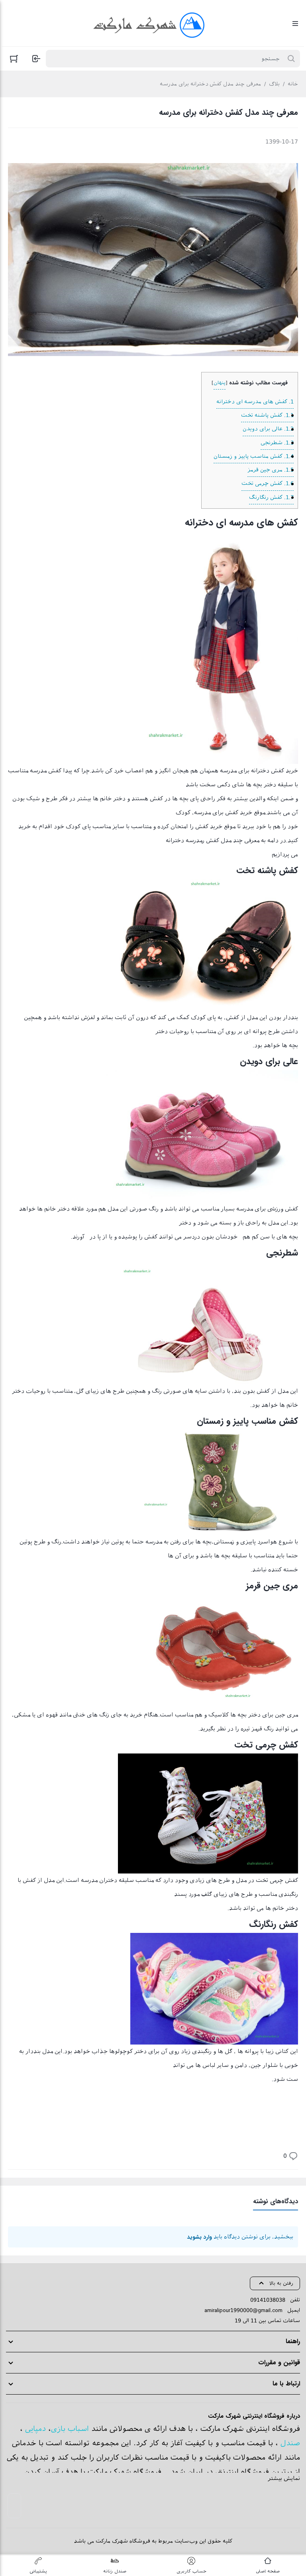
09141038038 (268, 2300)
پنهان (220, 383)
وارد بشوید (199, 2237)
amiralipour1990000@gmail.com (243, 2310)
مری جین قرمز (271, 470)
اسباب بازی (70, 2429)
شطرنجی (277, 443)
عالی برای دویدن (268, 429)
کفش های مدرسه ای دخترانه (255, 402)
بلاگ (274, 84)
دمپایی (35, 2429)
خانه (293, 84)
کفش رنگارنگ (271, 497)
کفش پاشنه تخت (267, 415)
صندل (290, 2443)
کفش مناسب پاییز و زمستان (254, 456)
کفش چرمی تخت (268, 483)
